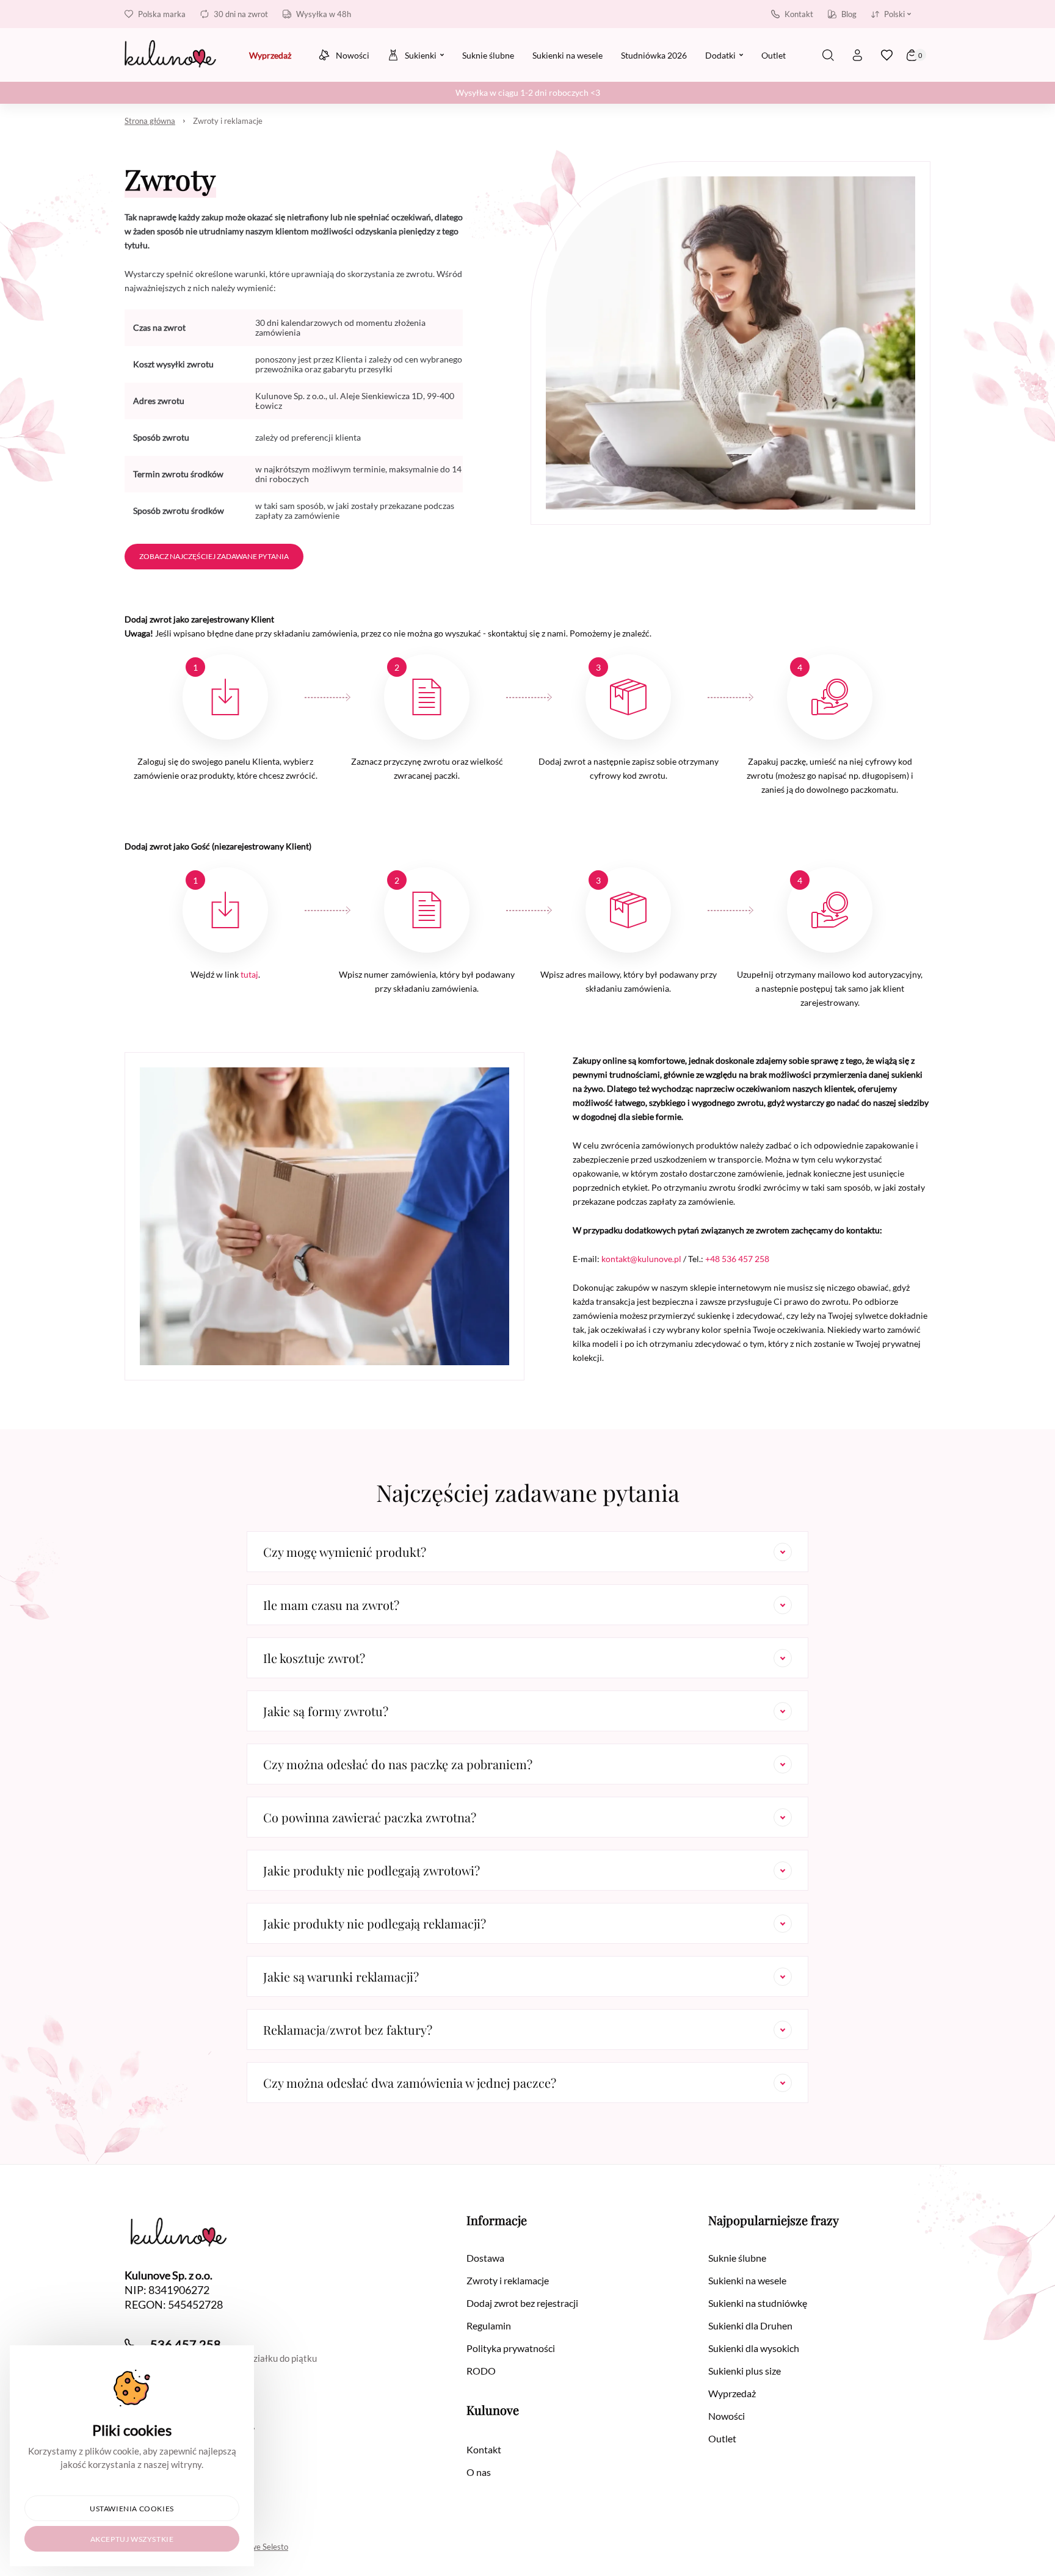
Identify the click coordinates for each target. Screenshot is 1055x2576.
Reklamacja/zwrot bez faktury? (348, 2029)
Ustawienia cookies (132, 2509)
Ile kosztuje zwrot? (314, 1658)
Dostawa (485, 2258)
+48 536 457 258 (737, 1259)
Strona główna (150, 121)
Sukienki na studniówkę (758, 2303)
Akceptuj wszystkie (132, 2539)
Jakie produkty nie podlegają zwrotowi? (372, 1870)
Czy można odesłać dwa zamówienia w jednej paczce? (410, 2083)
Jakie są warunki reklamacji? (341, 1976)
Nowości (727, 2416)
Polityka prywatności (511, 2348)
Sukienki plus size (745, 2371)
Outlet (722, 2438)
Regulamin (489, 2325)
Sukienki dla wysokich (754, 2348)
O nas (479, 2472)
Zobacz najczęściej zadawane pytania (214, 556)
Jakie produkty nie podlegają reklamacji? (375, 1923)
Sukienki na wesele (747, 2280)
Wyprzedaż (732, 2393)
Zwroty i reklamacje (228, 121)
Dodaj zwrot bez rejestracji (522, 2303)
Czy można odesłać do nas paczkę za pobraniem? (398, 1764)
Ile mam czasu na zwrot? (331, 1605)
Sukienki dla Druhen (750, 2325)
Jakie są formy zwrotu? (326, 1711)
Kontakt (799, 14)
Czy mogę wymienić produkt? (345, 1552)
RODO (481, 2371)
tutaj (249, 974)
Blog (849, 14)
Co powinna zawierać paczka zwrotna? (370, 1817)
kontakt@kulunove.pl (641, 1259)
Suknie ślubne (737, 2258)
